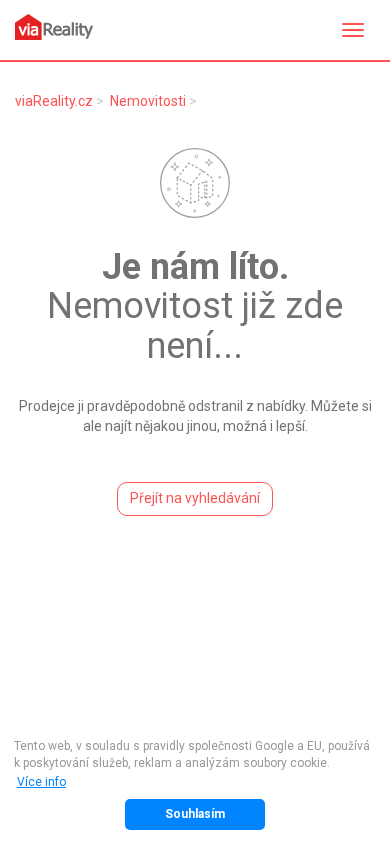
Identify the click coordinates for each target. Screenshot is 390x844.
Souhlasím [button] (195, 814)
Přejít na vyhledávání (195, 498)
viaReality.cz (54, 101)
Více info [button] (41, 782)
